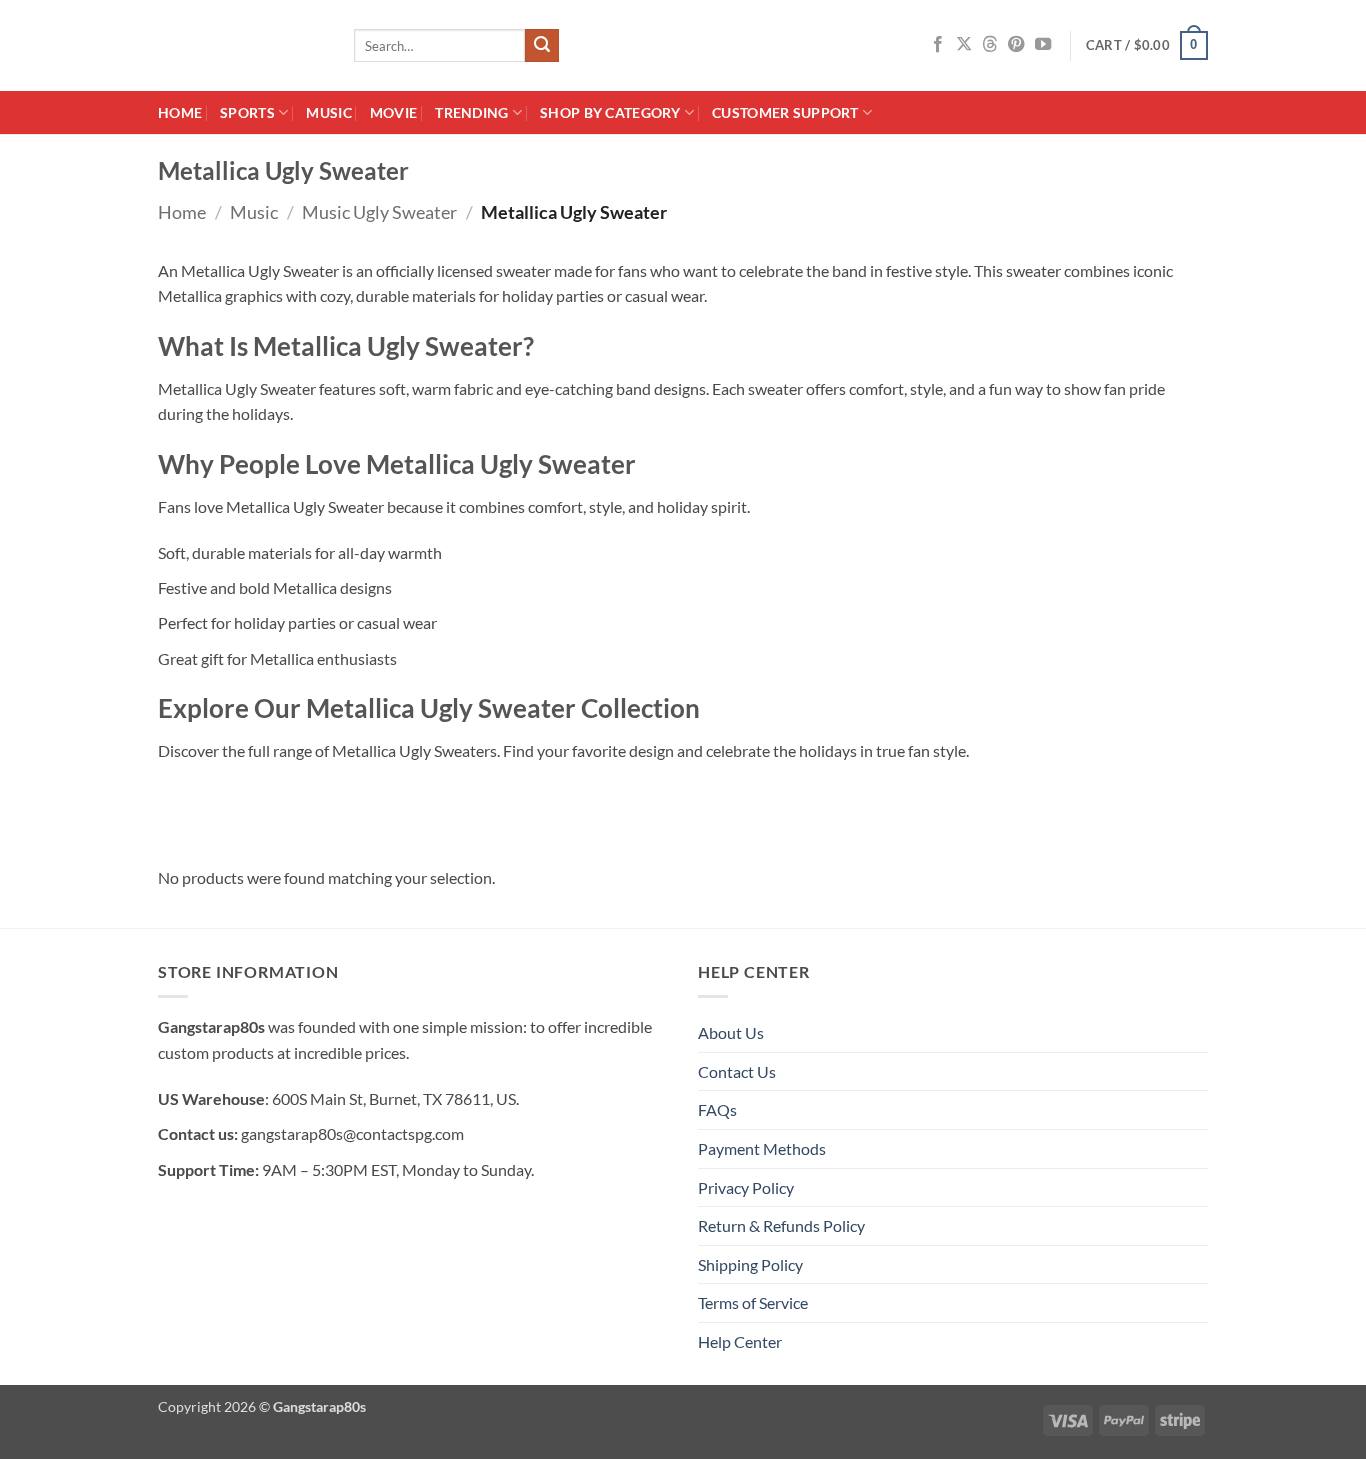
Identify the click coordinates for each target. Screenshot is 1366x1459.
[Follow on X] (964, 45)
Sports (247, 112)
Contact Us (737, 1071)
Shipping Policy (750, 1264)
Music (328, 112)
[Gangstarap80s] (241, 45)
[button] (1147, 46)
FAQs (717, 1109)
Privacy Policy (746, 1187)
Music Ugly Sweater (379, 212)
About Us (731, 1032)
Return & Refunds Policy (781, 1225)
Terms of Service (753, 1302)
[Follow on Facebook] (938, 45)
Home (180, 112)
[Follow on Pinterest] (1016, 45)
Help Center (740, 1341)
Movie (393, 112)
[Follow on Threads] (990, 45)
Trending (471, 112)
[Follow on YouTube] (1043, 45)
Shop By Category (610, 112)
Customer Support (785, 112)
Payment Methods (762, 1148)
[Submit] (542, 46)
